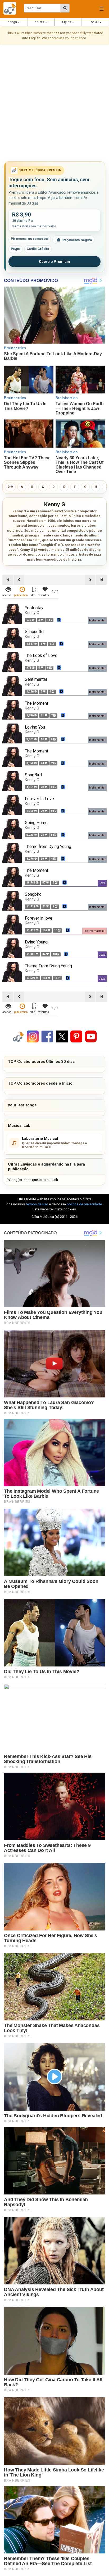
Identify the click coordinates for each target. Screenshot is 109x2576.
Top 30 (94, 22)
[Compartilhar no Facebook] (47, 1036)
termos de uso (37, 1204)
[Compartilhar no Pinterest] (76, 1036)
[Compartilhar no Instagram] (33, 1036)
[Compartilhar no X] (62, 1036)
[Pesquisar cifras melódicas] (65, 8)
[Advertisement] (54, 104)
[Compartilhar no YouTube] (91, 1036)
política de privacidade (84, 1204)
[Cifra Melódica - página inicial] (12, 8)
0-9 (10, 487)
